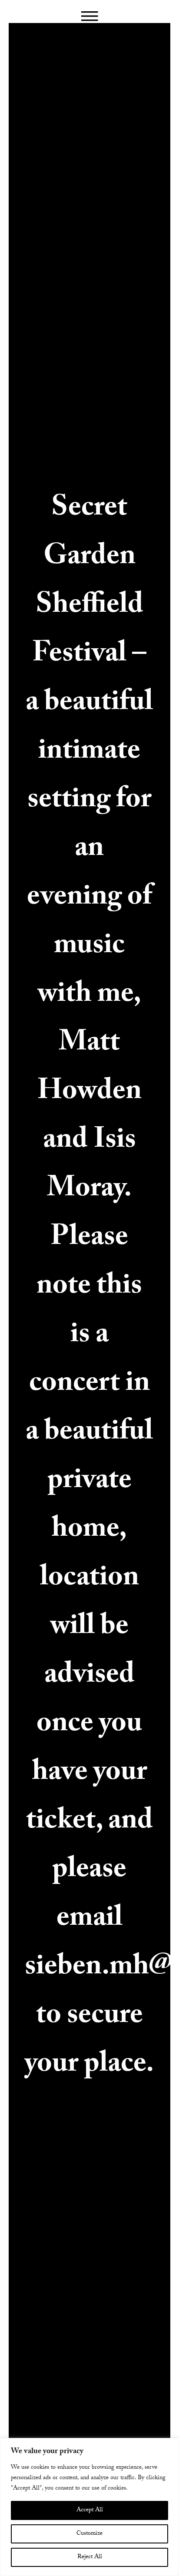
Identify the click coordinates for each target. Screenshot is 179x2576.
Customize (89, 2534)
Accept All (90, 2510)
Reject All (90, 2557)
